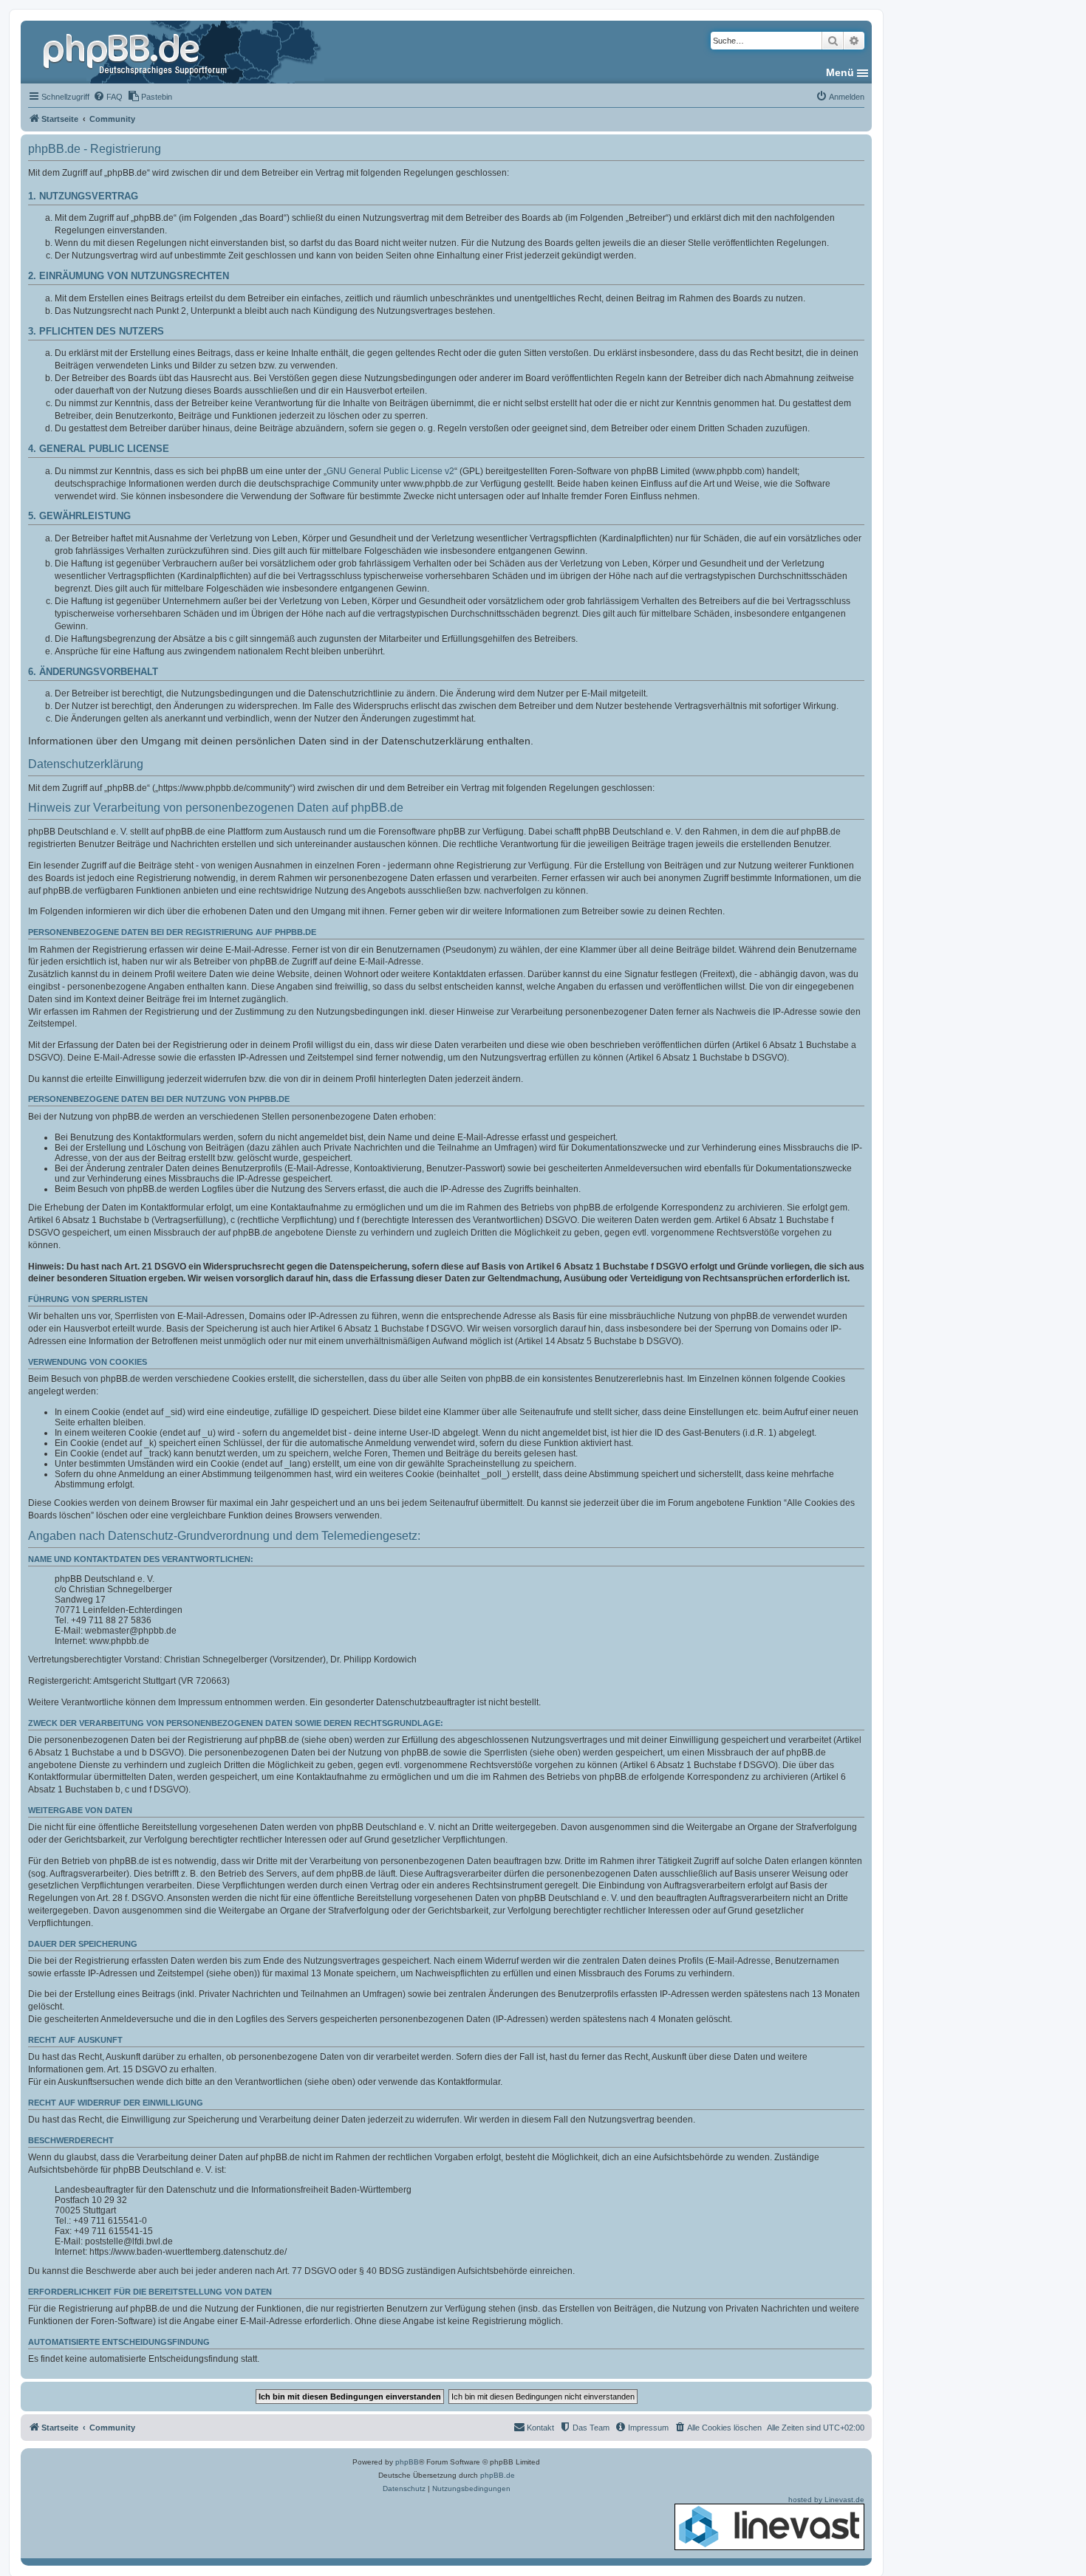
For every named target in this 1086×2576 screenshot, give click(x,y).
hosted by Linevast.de (826, 2500)
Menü (840, 72)
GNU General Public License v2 (390, 471)
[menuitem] (108, 97)
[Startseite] (137, 52)
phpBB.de (498, 2475)
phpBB (407, 2462)
